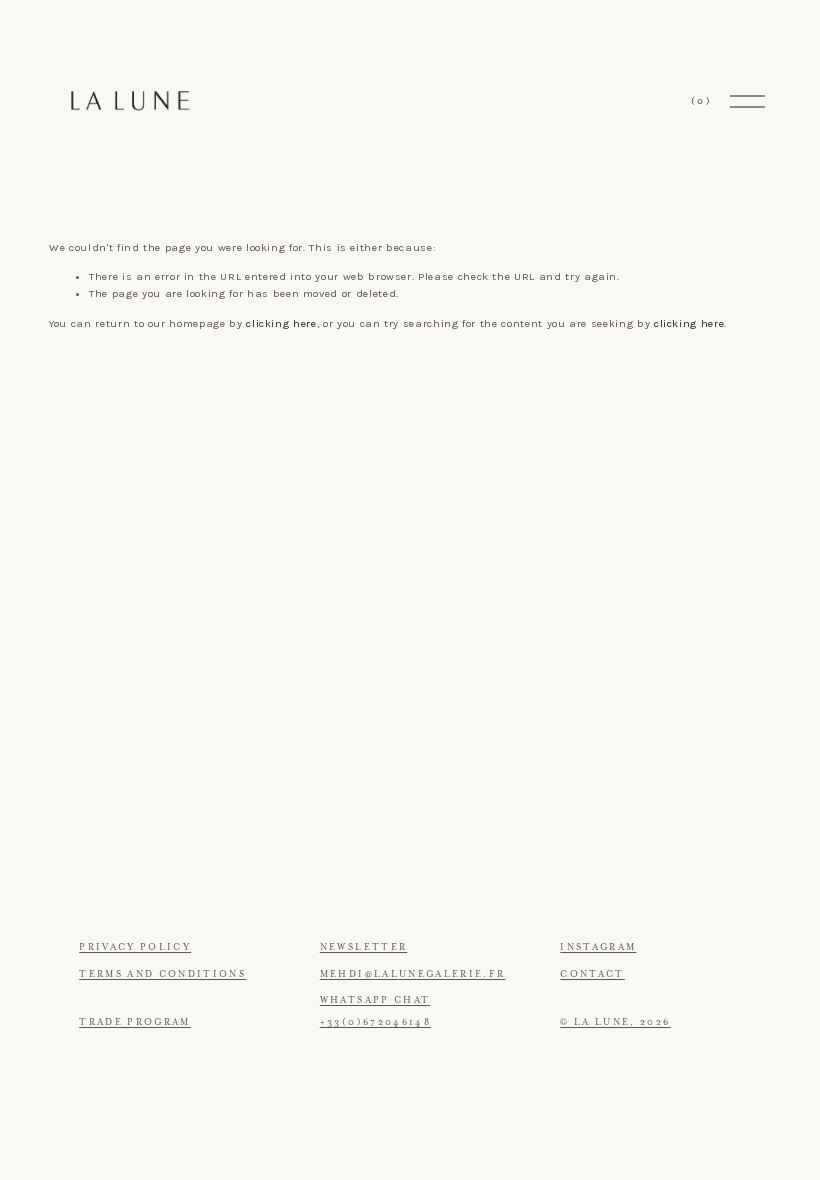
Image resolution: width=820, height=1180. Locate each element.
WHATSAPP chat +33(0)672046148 (375, 1011)
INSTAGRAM (598, 947)
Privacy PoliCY (135, 947)
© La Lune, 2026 (615, 1022)
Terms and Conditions (162, 974)
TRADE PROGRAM (135, 1022)
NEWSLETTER (363, 947)
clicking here (281, 323)
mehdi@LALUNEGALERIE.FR (413, 974)
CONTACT (592, 974)
